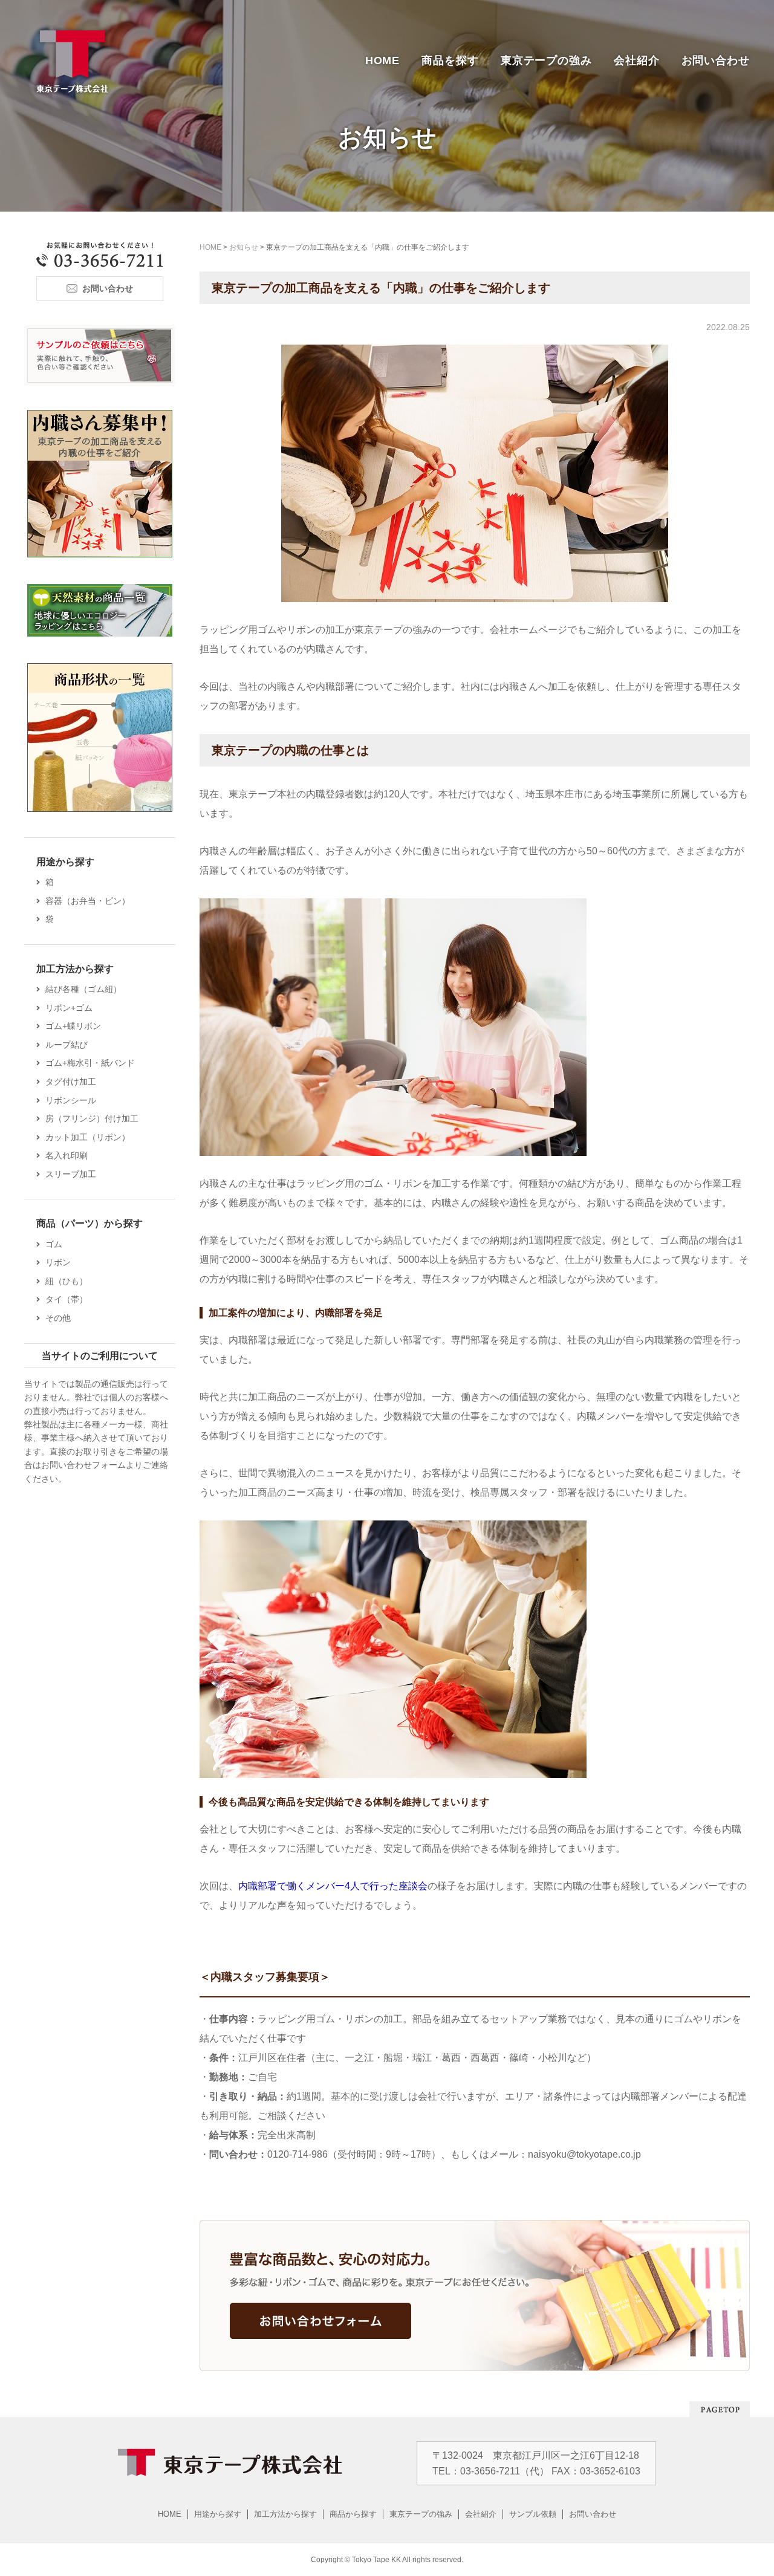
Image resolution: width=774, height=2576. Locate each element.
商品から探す (353, 2514)
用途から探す (218, 2514)
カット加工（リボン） (88, 1137)
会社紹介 (637, 60)
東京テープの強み (546, 60)
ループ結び (67, 1045)
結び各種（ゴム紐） (83, 989)
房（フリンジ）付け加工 (92, 1118)
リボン (58, 1262)
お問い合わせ (716, 60)
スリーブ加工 (71, 1174)
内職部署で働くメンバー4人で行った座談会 (333, 1886)
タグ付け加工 (71, 1082)
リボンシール (71, 1100)
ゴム (54, 1244)
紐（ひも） (67, 1281)
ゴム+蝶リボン (73, 1026)
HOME (383, 60)
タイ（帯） (67, 1299)
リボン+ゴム (69, 1008)
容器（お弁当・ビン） (88, 901)
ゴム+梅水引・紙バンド (90, 1063)
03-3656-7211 (490, 2471)
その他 (58, 1318)
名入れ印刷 (67, 1155)
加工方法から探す (285, 2514)
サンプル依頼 (533, 2514)
